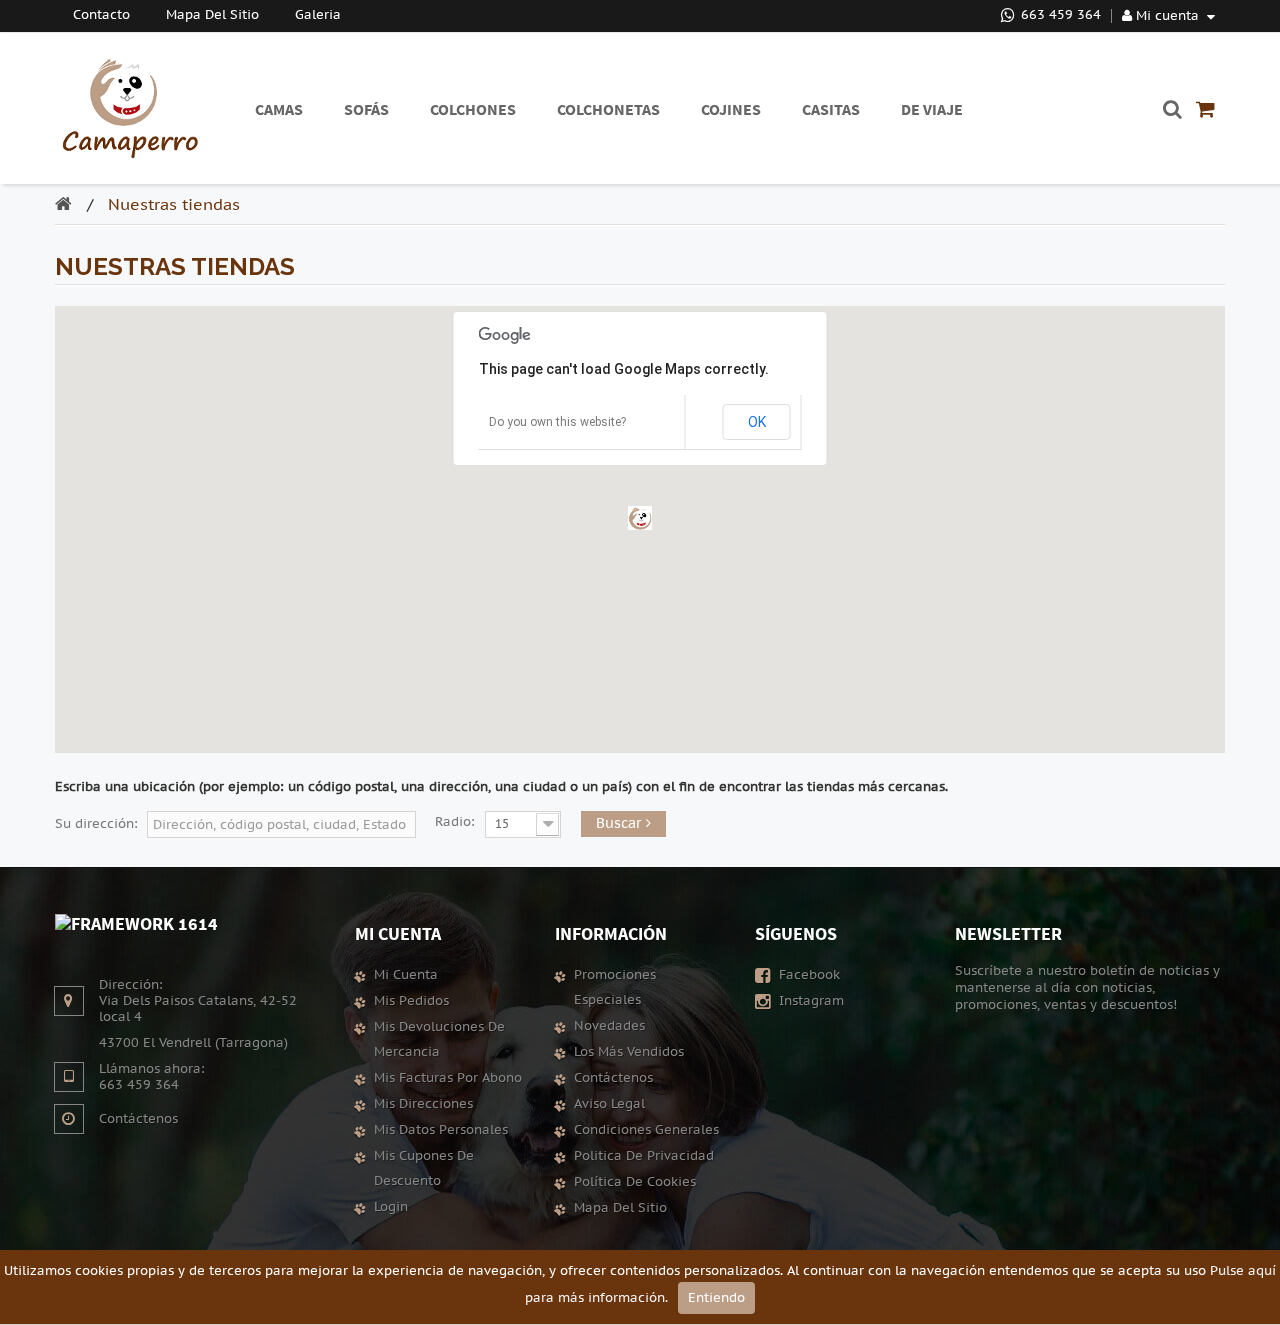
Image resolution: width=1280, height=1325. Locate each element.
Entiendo (716, 1298)
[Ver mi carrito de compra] (1205, 109)
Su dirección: (96, 824)
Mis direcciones (423, 1104)
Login (391, 1207)
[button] (640, 518)
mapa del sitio (212, 15)
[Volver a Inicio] (68, 206)
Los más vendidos (629, 1052)
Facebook (807, 975)
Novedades (609, 1026)
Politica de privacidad (644, 1156)
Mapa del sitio (620, 1208)
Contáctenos (138, 1119)
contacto (101, 15)
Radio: (455, 822)
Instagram (809, 1001)
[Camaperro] (130, 108)
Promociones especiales (615, 987)
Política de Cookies (635, 1182)
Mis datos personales (441, 1130)
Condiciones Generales (646, 1130)
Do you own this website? (557, 422)
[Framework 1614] (136, 921)
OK (757, 422)
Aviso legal (609, 1104)
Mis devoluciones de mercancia (439, 1039)
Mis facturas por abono (448, 1078)
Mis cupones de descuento (424, 1168)
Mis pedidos (411, 1001)
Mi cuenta (398, 933)
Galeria (318, 15)
